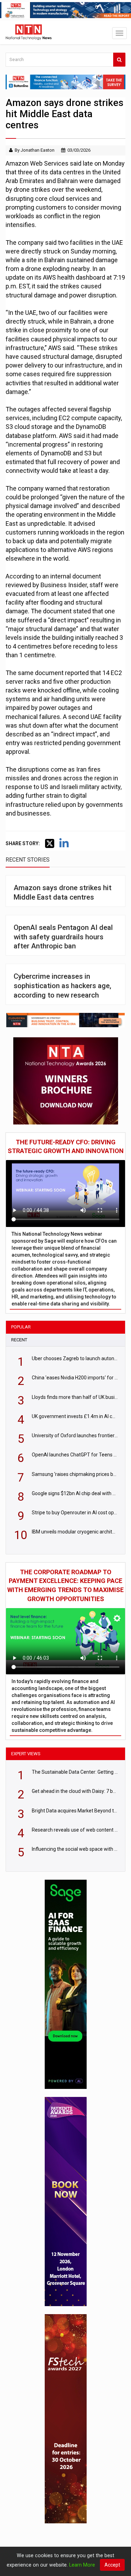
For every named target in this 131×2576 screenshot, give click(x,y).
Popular (21, 1327)
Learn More (82, 2565)
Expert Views (26, 1754)
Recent (19, 1340)
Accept (112, 2565)
